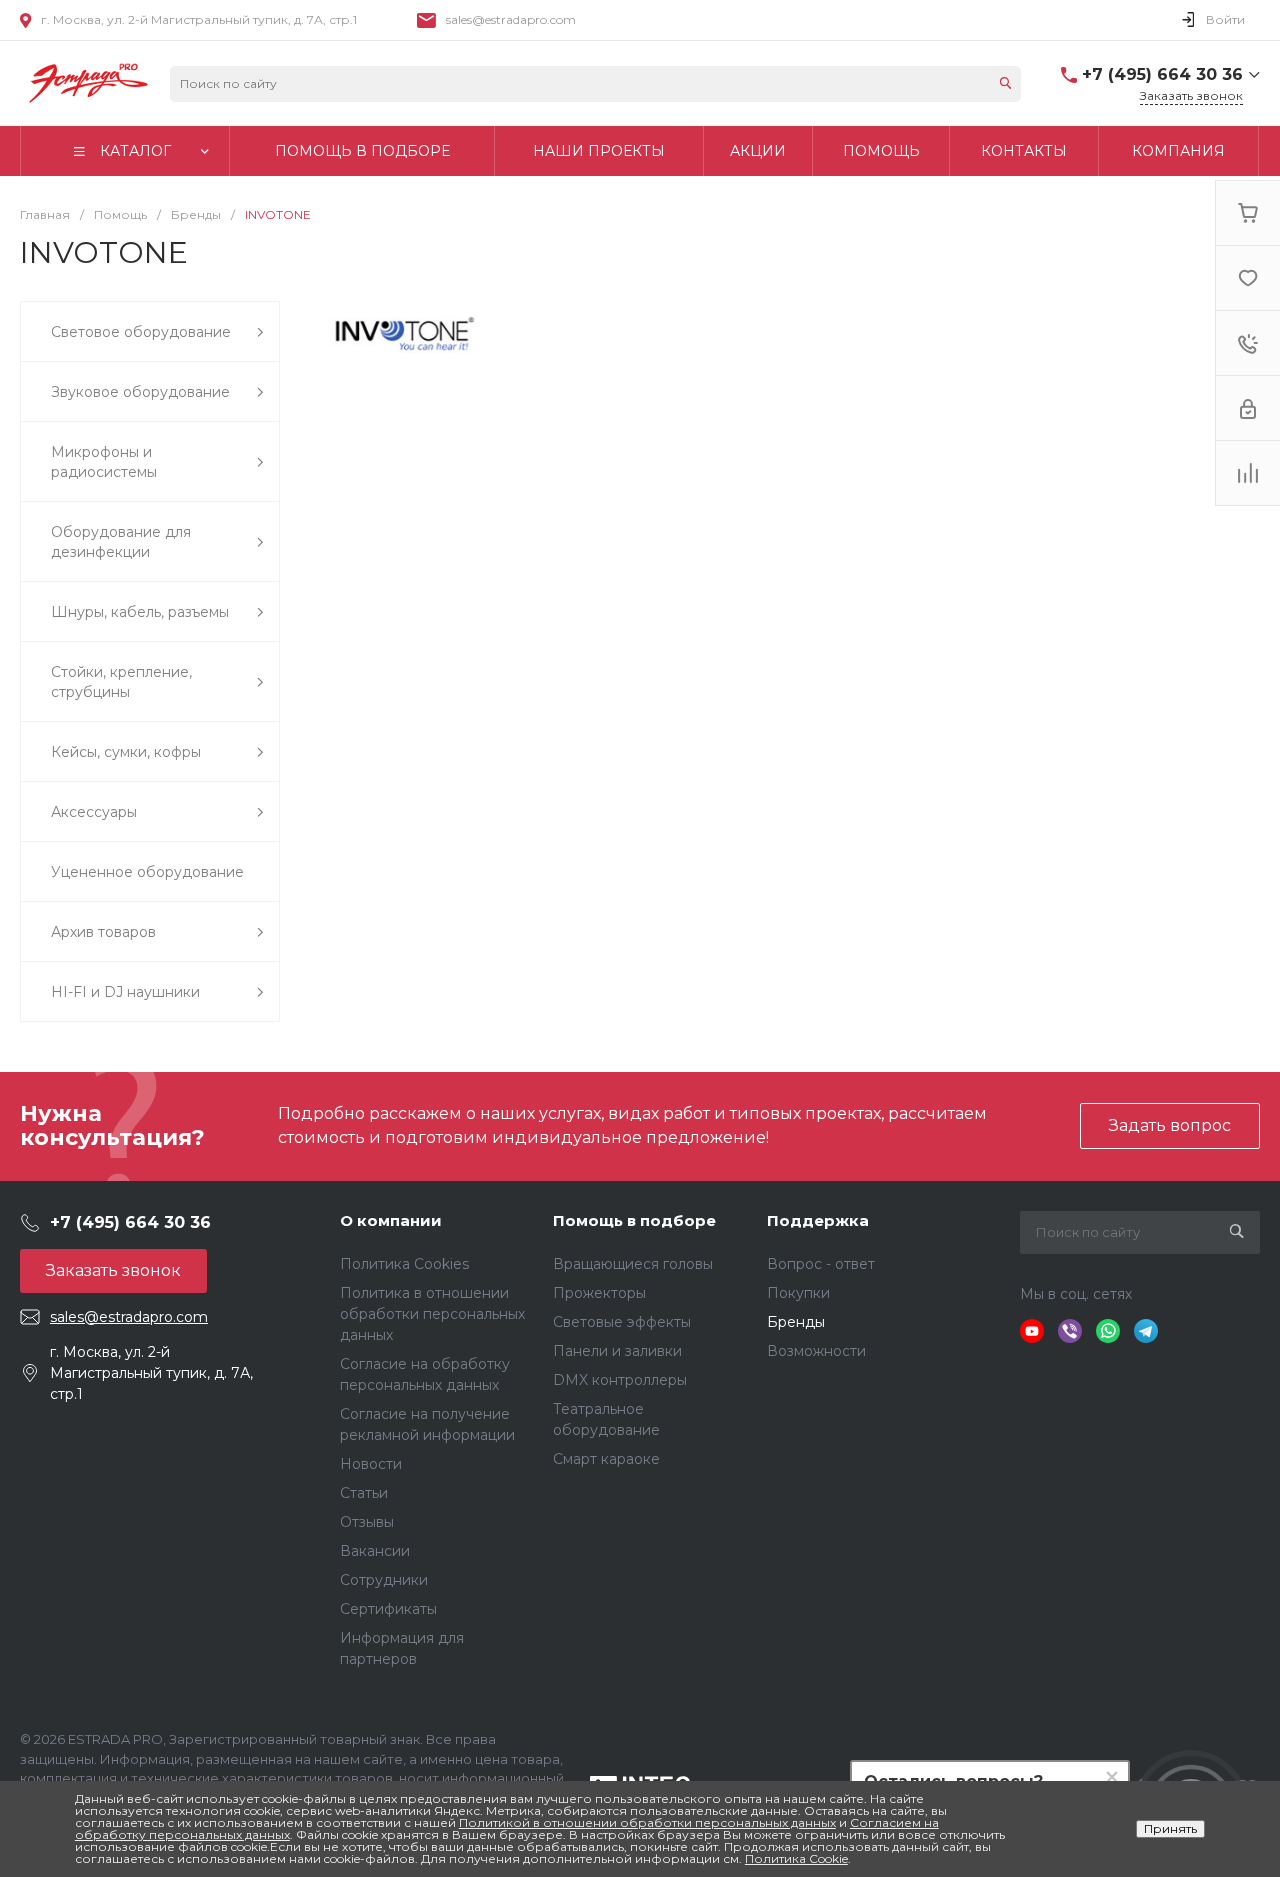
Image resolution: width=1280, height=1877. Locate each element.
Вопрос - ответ (821, 1264)
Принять (1170, 1828)
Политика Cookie (796, 1858)
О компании (391, 1220)
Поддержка (818, 1220)
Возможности (816, 1351)
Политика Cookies (404, 1264)
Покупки (798, 1293)
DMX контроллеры (620, 1380)
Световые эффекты (622, 1322)
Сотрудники (384, 1580)
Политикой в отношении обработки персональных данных (647, 1822)
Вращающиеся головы (633, 1264)
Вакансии (375, 1551)
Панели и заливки (617, 1351)
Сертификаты (388, 1609)
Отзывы (367, 1522)
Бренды (796, 1322)
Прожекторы (599, 1293)
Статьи (364, 1493)
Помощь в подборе (634, 1220)
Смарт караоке (606, 1459)
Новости (371, 1464)
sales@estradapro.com (511, 19)
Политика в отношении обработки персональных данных (432, 1314)
